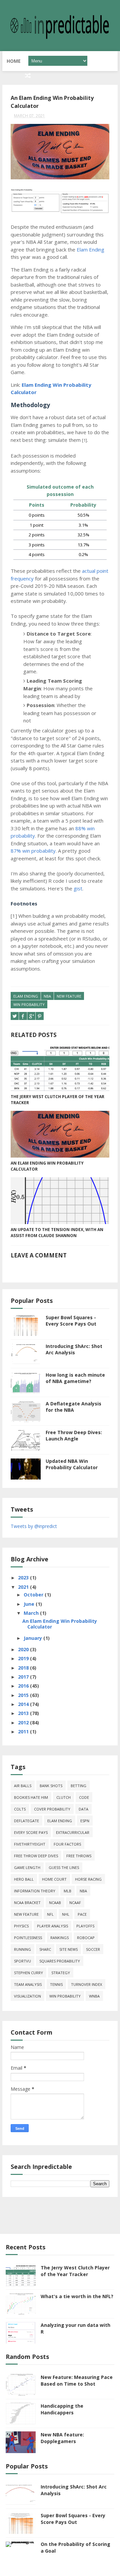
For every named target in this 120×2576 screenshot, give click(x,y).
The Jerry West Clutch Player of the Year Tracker (57, 1100)
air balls (23, 1786)
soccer (93, 1949)
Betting (78, 1786)
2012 (24, 1723)
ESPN (85, 1821)
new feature (69, 996)
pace (82, 1914)
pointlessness (28, 1938)
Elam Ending (90, 249)
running (22, 1949)
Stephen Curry (28, 1973)
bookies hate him (31, 1797)
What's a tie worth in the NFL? (77, 2296)
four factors (67, 1844)
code (84, 1797)
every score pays (31, 1832)
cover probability (52, 1809)
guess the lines (64, 1867)
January (33, 1638)
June (30, 1604)
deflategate (26, 1821)
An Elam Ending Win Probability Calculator (47, 1166)
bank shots (51, 1786)
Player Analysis (52, 1926)
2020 (24, 1649)
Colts (20, 1809)
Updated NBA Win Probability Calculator (72, 1464)
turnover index (86, 1984)
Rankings (59, 1938)
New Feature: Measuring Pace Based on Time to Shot (77, 2380)
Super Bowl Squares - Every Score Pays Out (71, 1321)
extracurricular (73, 1832)
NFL (50, 1914)
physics (21, 1926)
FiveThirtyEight (30, 1844)
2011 (24, 1732)
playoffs (85, 1926)
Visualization (27, 1996)
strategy (61, 1973)
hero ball (24, 1879)
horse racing (88, 1879)
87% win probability (33, 851)
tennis (56, 1984)
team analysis (28, 1984)
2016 (24, 1686)
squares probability (60, 1961)
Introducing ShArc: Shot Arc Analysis (74, 1349)
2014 (24, 1704)
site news (68, 1949)
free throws (79, 1856)
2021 (24, 1587)
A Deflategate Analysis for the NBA (73, 1407)
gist (78, 888)
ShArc (45, 1949)
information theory (35, 1891)
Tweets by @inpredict (34, 1526)
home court (54, 1879)
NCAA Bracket (27, 1903)
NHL (66, 1914)
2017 (24, 1677)
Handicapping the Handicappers (62, 2409)
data (83, 1809)
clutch (63, 1797)
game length (27, 1867)
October (34, 1595)
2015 (24, 1695)
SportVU (22, 1961)
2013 (24, 1713)
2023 (24, 1578)
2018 (24, 1668)
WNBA (94, 1996)
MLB (67, 1891)
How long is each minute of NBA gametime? (75, 1378)
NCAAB (55, 1903)
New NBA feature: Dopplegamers (62, 2438)
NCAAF (75, 1903)
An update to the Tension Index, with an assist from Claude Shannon (57, 1233)
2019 (24, 1658)
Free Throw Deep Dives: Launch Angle (74, 1436)
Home (14, 61)
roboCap (86, 1938)
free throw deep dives (36, 1856)
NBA (47, 996)
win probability (29, 1004)
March (32, 1613)
